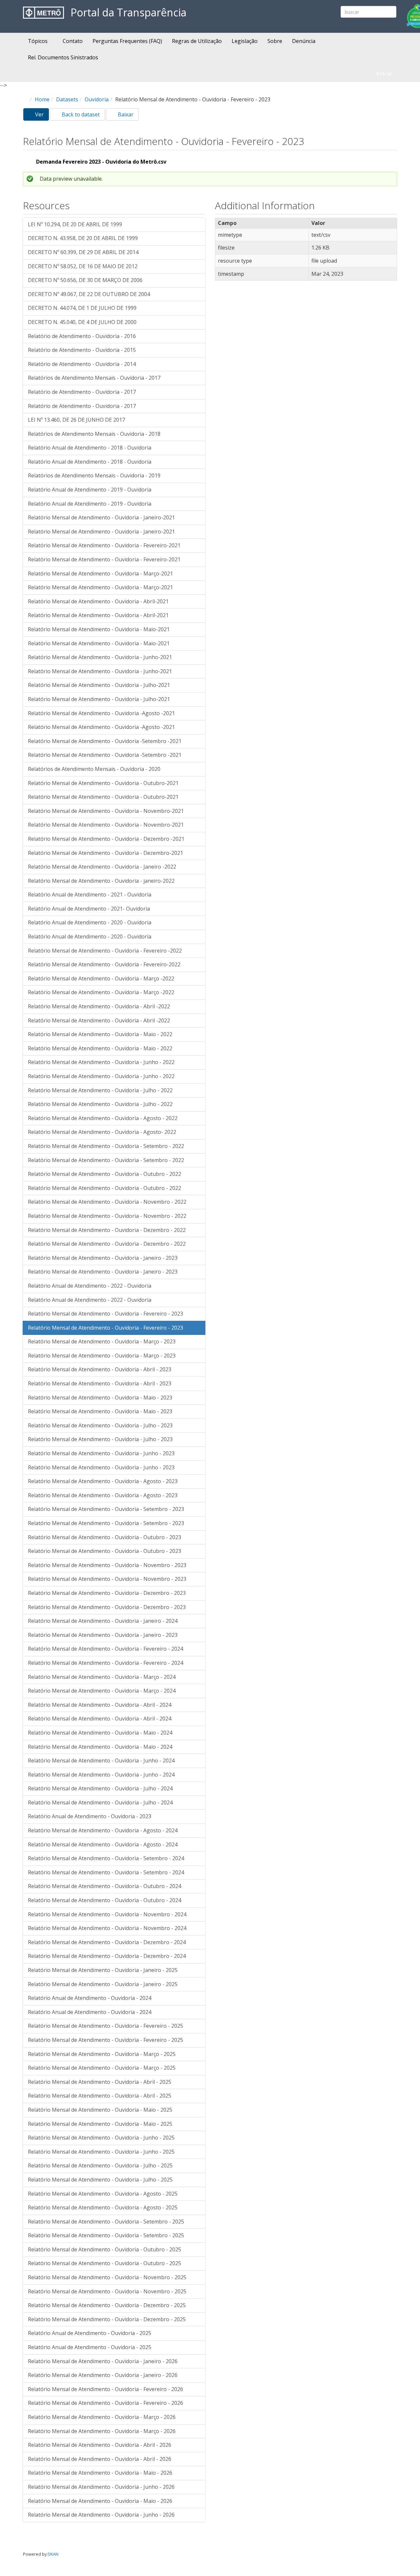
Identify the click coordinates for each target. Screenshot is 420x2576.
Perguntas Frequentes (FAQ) (127, 41)
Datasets (67, 99)
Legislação (245, 41)
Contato (73, 41)
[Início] (43, 13)
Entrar (384, 74)
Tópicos (38, 41)
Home (42, 99)
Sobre (275, 41)
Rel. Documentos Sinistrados (63, 57)
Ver (41, 116)
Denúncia (304, 41)
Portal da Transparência (128, 13)
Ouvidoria (97, 99)
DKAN (53, 2554)
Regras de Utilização (197, 41)
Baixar (125, 114)
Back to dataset (80, 114)
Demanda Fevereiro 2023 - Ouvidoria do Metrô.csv (101, 162)
